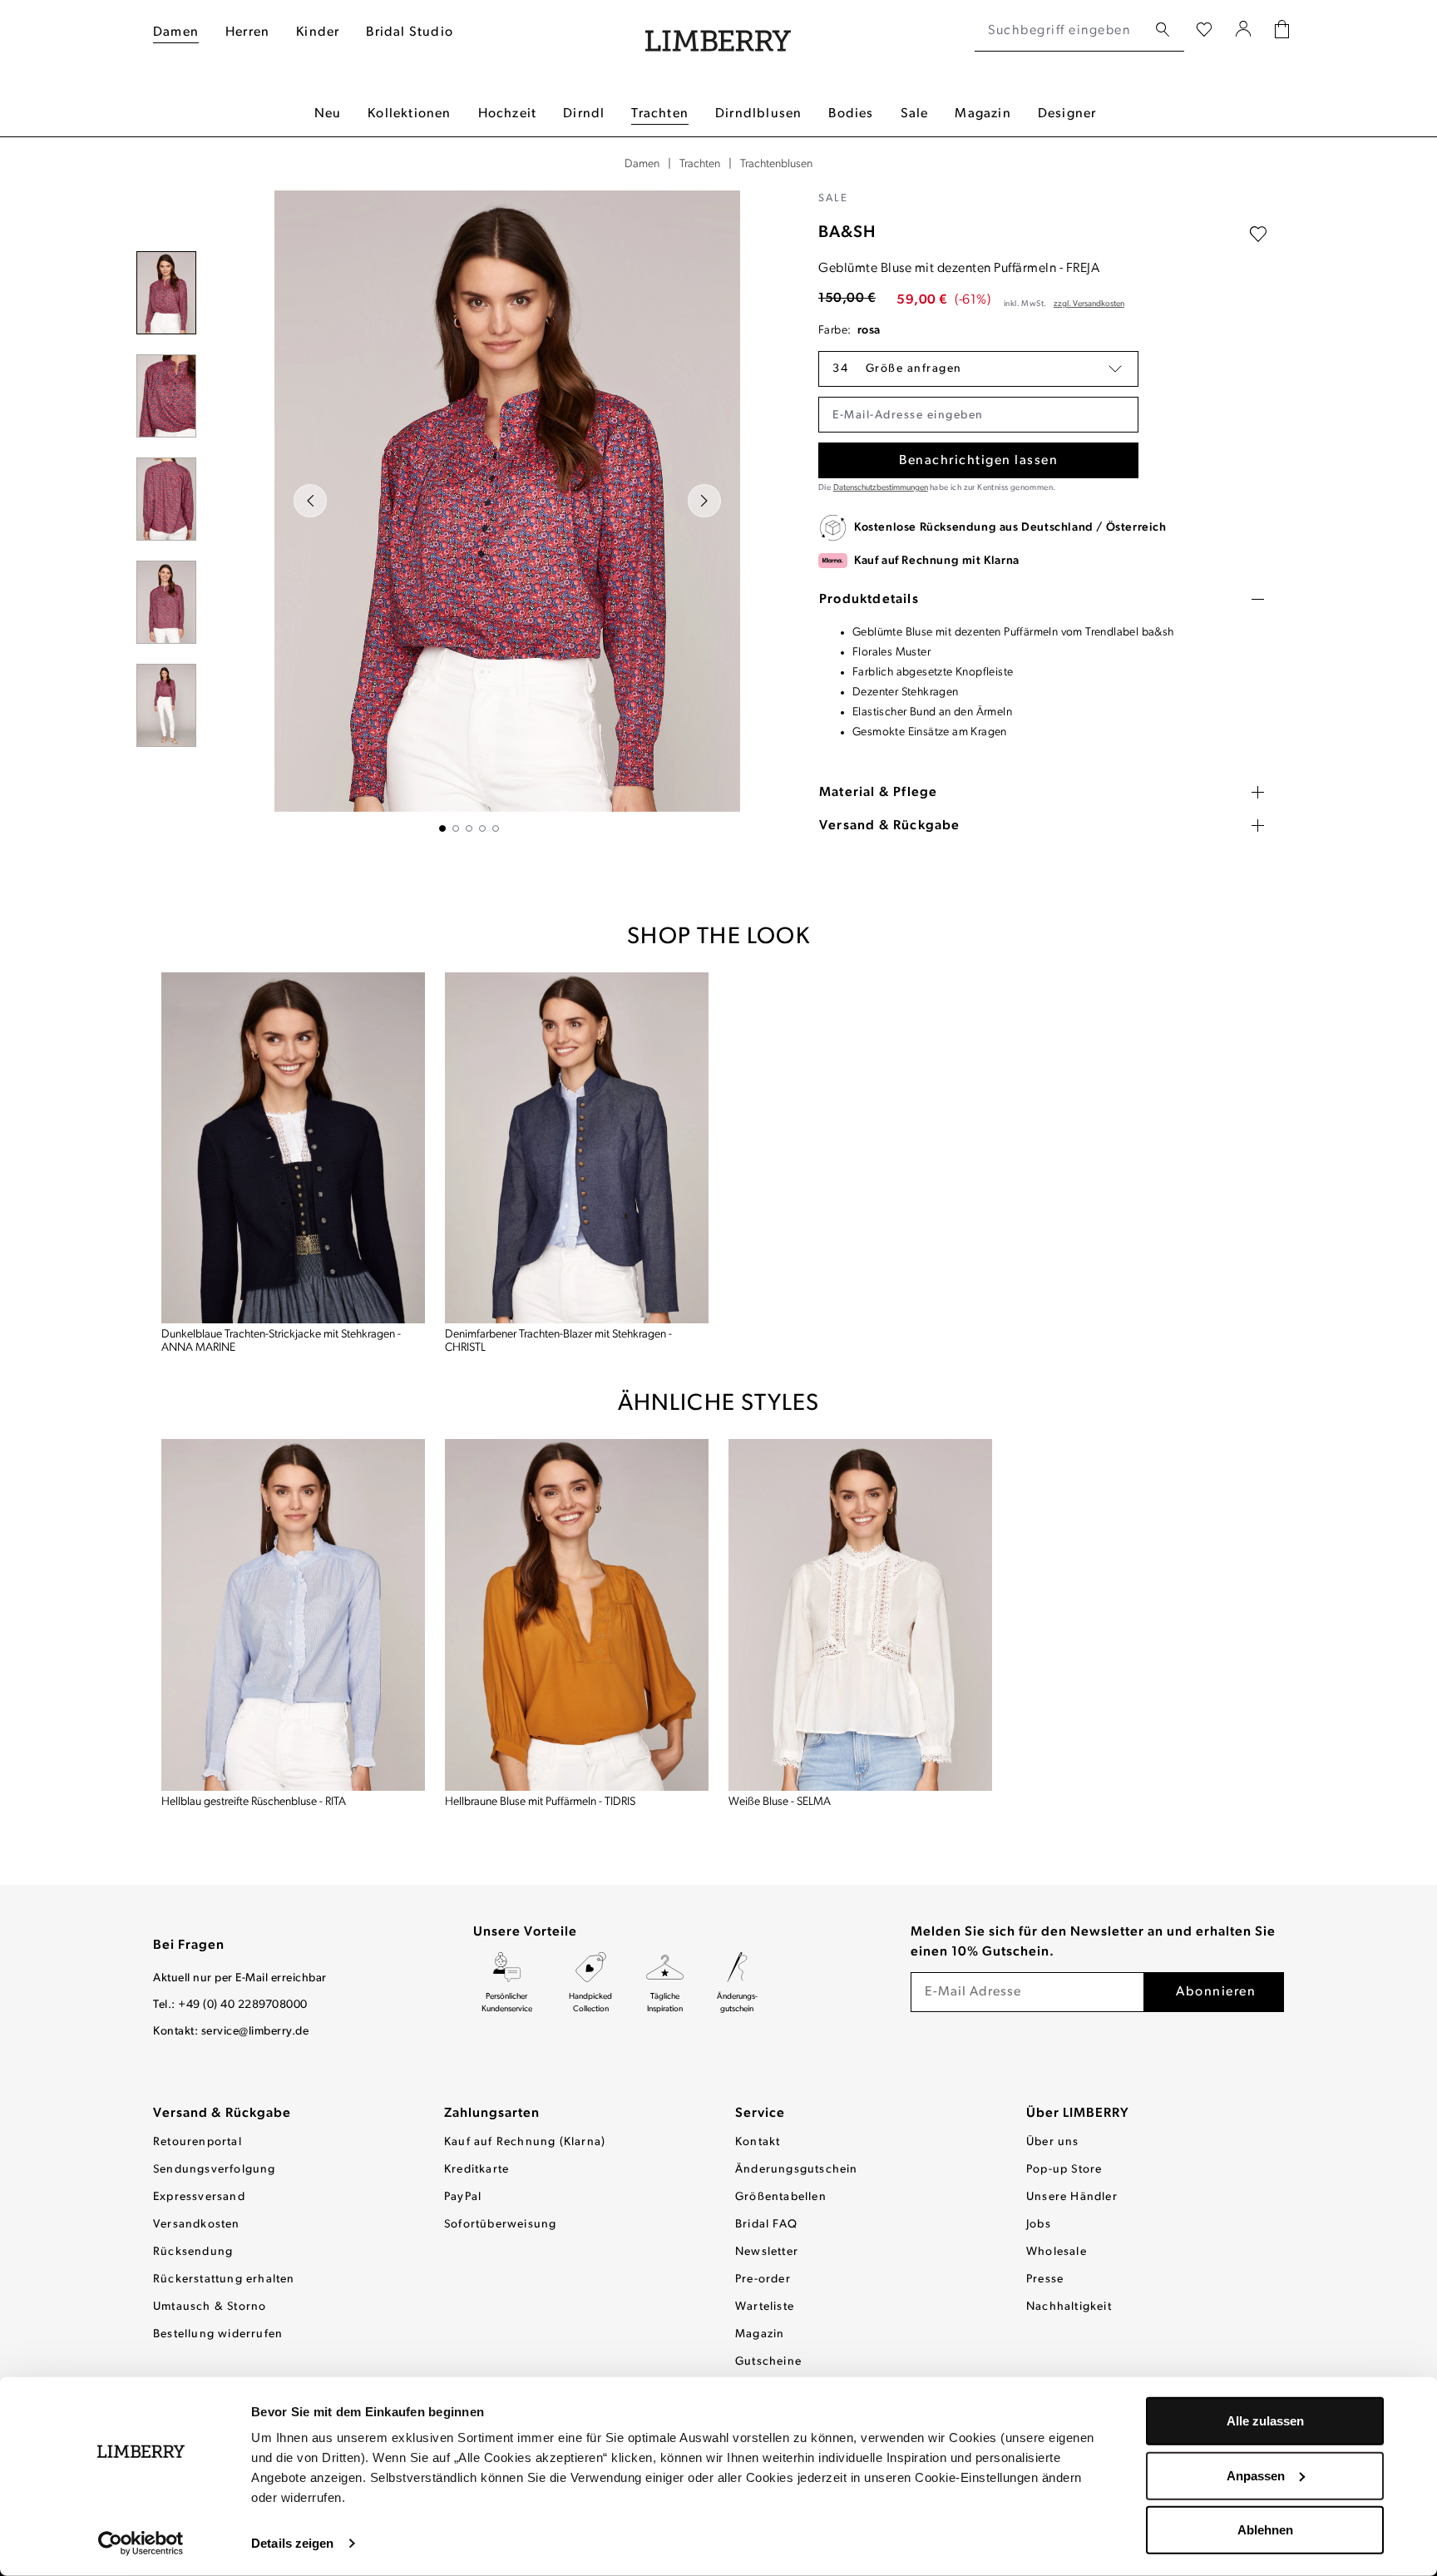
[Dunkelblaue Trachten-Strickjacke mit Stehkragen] (293, 1148)
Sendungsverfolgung (215, 2170)
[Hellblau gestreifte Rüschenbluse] (293, 1615)
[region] (469, 511)
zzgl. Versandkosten (1089, 304)
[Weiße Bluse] (860, 1615)
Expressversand (199, 2197)
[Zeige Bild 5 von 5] (496, 828)
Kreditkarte (477, 2170)
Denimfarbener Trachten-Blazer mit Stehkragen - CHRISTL (558, 1341)
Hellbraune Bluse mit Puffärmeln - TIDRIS (540, 1802)
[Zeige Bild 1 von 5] (442, 828)
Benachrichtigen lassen (978, 461)
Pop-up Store (1064, 2170)
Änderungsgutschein (797, 2170)
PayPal (463, 2197)
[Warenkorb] (1282, 31)
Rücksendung (193, 2252)
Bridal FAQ (766, 2225)
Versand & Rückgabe (222, 2114)
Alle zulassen (1265, 2421)
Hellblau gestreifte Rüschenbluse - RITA (254, 1802)
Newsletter (767, 2252)
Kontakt (758, 2142)
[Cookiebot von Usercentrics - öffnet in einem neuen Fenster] (141, 2544)
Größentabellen (781, 2197)
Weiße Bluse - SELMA (780, 1802)
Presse (1045, 2279)
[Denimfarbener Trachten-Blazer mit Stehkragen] (577, 1148)
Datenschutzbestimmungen (881, 488)
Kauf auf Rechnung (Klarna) (525, 2142)
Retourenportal (198, 2142)
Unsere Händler (1072, 2197)
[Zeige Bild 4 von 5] (482, 828)
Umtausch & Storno (210, 2307)
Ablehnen (1265, 2530)
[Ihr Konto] (1244, 31)
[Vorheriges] (310, 501)
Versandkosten (197, 2225)
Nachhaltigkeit (1069, 2307)
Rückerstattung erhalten (224, 2279)
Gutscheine (768, 2362)
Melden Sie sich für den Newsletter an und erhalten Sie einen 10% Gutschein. (1093, 1942)
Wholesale (1057, 2252)
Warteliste (765, 2307)
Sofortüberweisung (500, 2225)
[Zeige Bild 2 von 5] (456, 828)
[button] (978, 369)
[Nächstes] (704, 501)
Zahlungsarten (492, 2114)
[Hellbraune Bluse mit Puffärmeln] (577, 1615)
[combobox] (1061, 31)
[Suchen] (1163, 30)
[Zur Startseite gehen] (718, 31)
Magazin (760, 2334)
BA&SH (847, 233)
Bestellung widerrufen (218, 2334)
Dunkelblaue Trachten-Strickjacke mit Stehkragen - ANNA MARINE (281, 1341)
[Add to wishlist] (1258, 235)
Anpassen (1256, 2475)
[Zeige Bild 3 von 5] (469, 828)
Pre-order (763, 2279)
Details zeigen (292, 2543)
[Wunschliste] (1204, 31)
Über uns (1053, 2142)
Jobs (1039, 2225)
